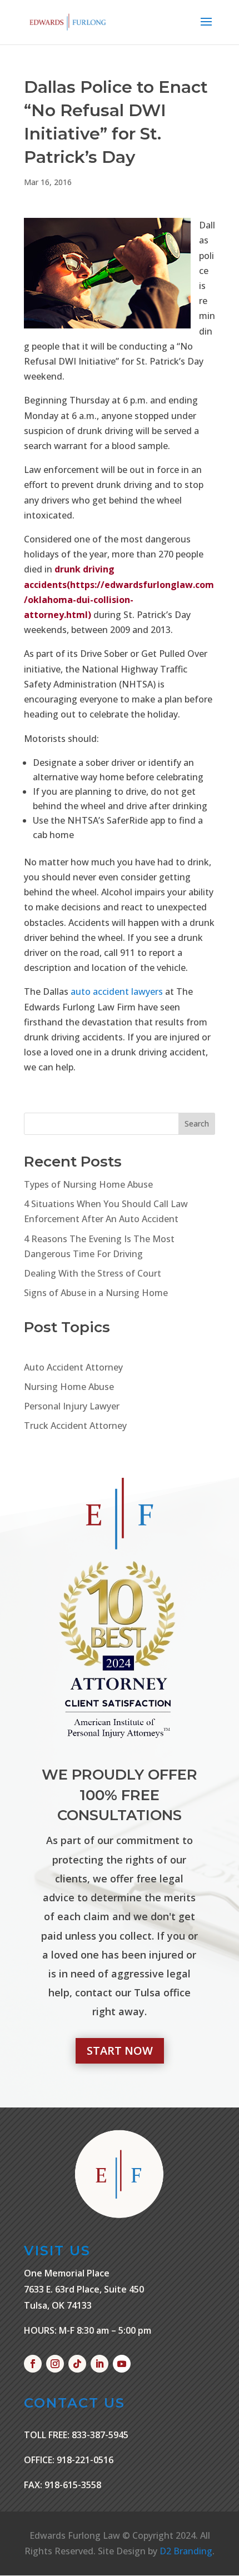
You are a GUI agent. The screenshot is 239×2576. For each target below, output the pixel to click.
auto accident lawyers (117, 991)
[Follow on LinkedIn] (99, 2364)
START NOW (120, 2051)
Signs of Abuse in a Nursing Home (96, 1293)
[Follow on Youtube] (122, 2364)
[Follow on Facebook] (33, 2364)
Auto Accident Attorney (73, 1367)
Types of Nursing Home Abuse (88, 1184)
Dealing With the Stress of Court (93, 1273)
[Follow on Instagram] (55, 2364)
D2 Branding (186, 2551)
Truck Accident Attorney (75, 1426)
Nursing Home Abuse (69, 1387)
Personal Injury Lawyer (72, 1406)
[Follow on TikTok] (77, 2364)
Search (197, 1123)
